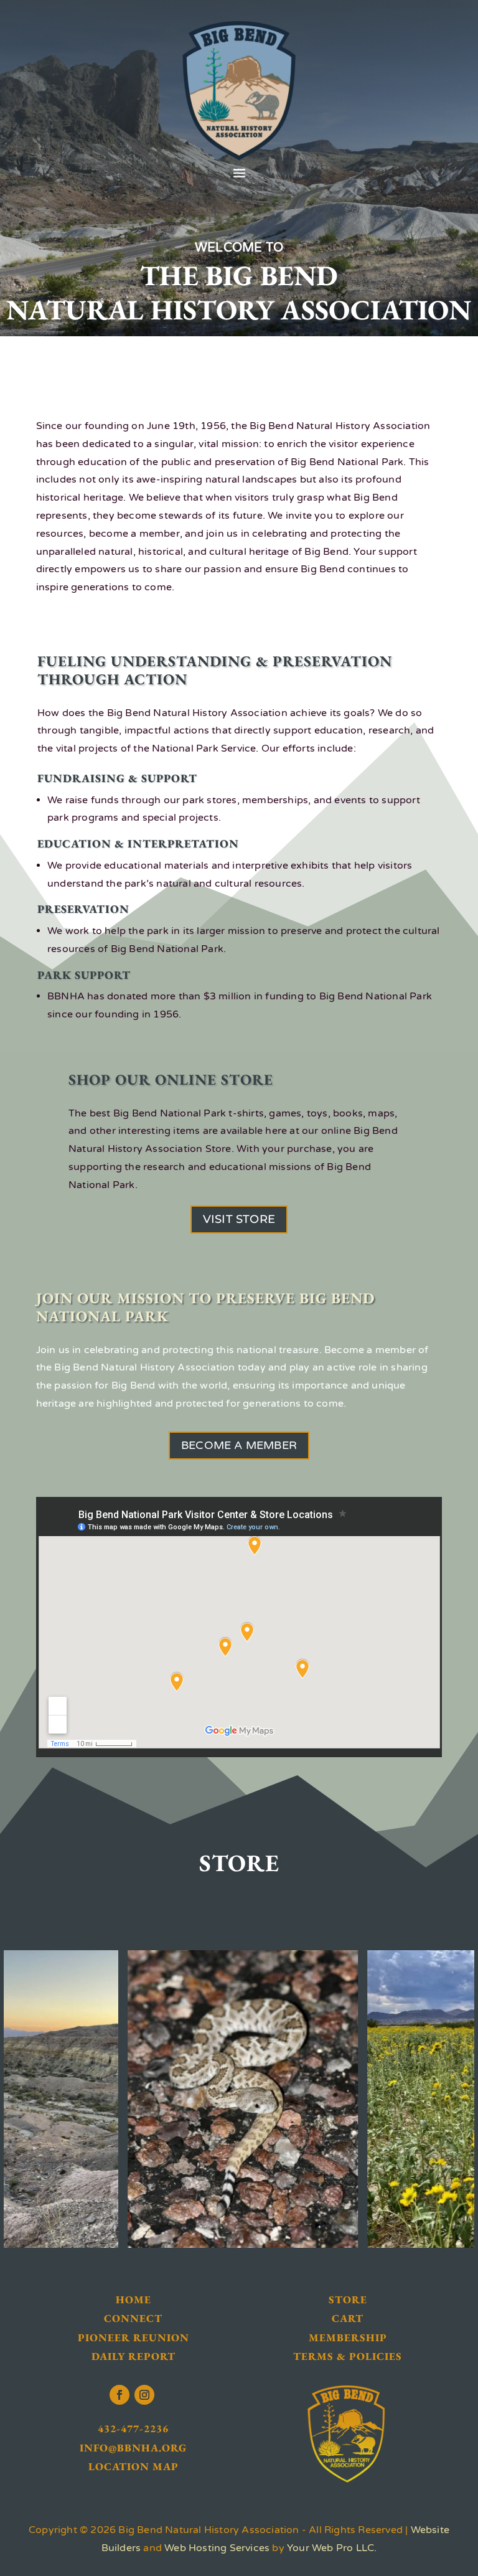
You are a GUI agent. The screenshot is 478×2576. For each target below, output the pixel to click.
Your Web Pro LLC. (332, 2548)
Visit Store (239, 1219)
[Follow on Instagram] (144, 2395)
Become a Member (239, 1445)
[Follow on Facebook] (119, 2395)
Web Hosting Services (217, 2548)
